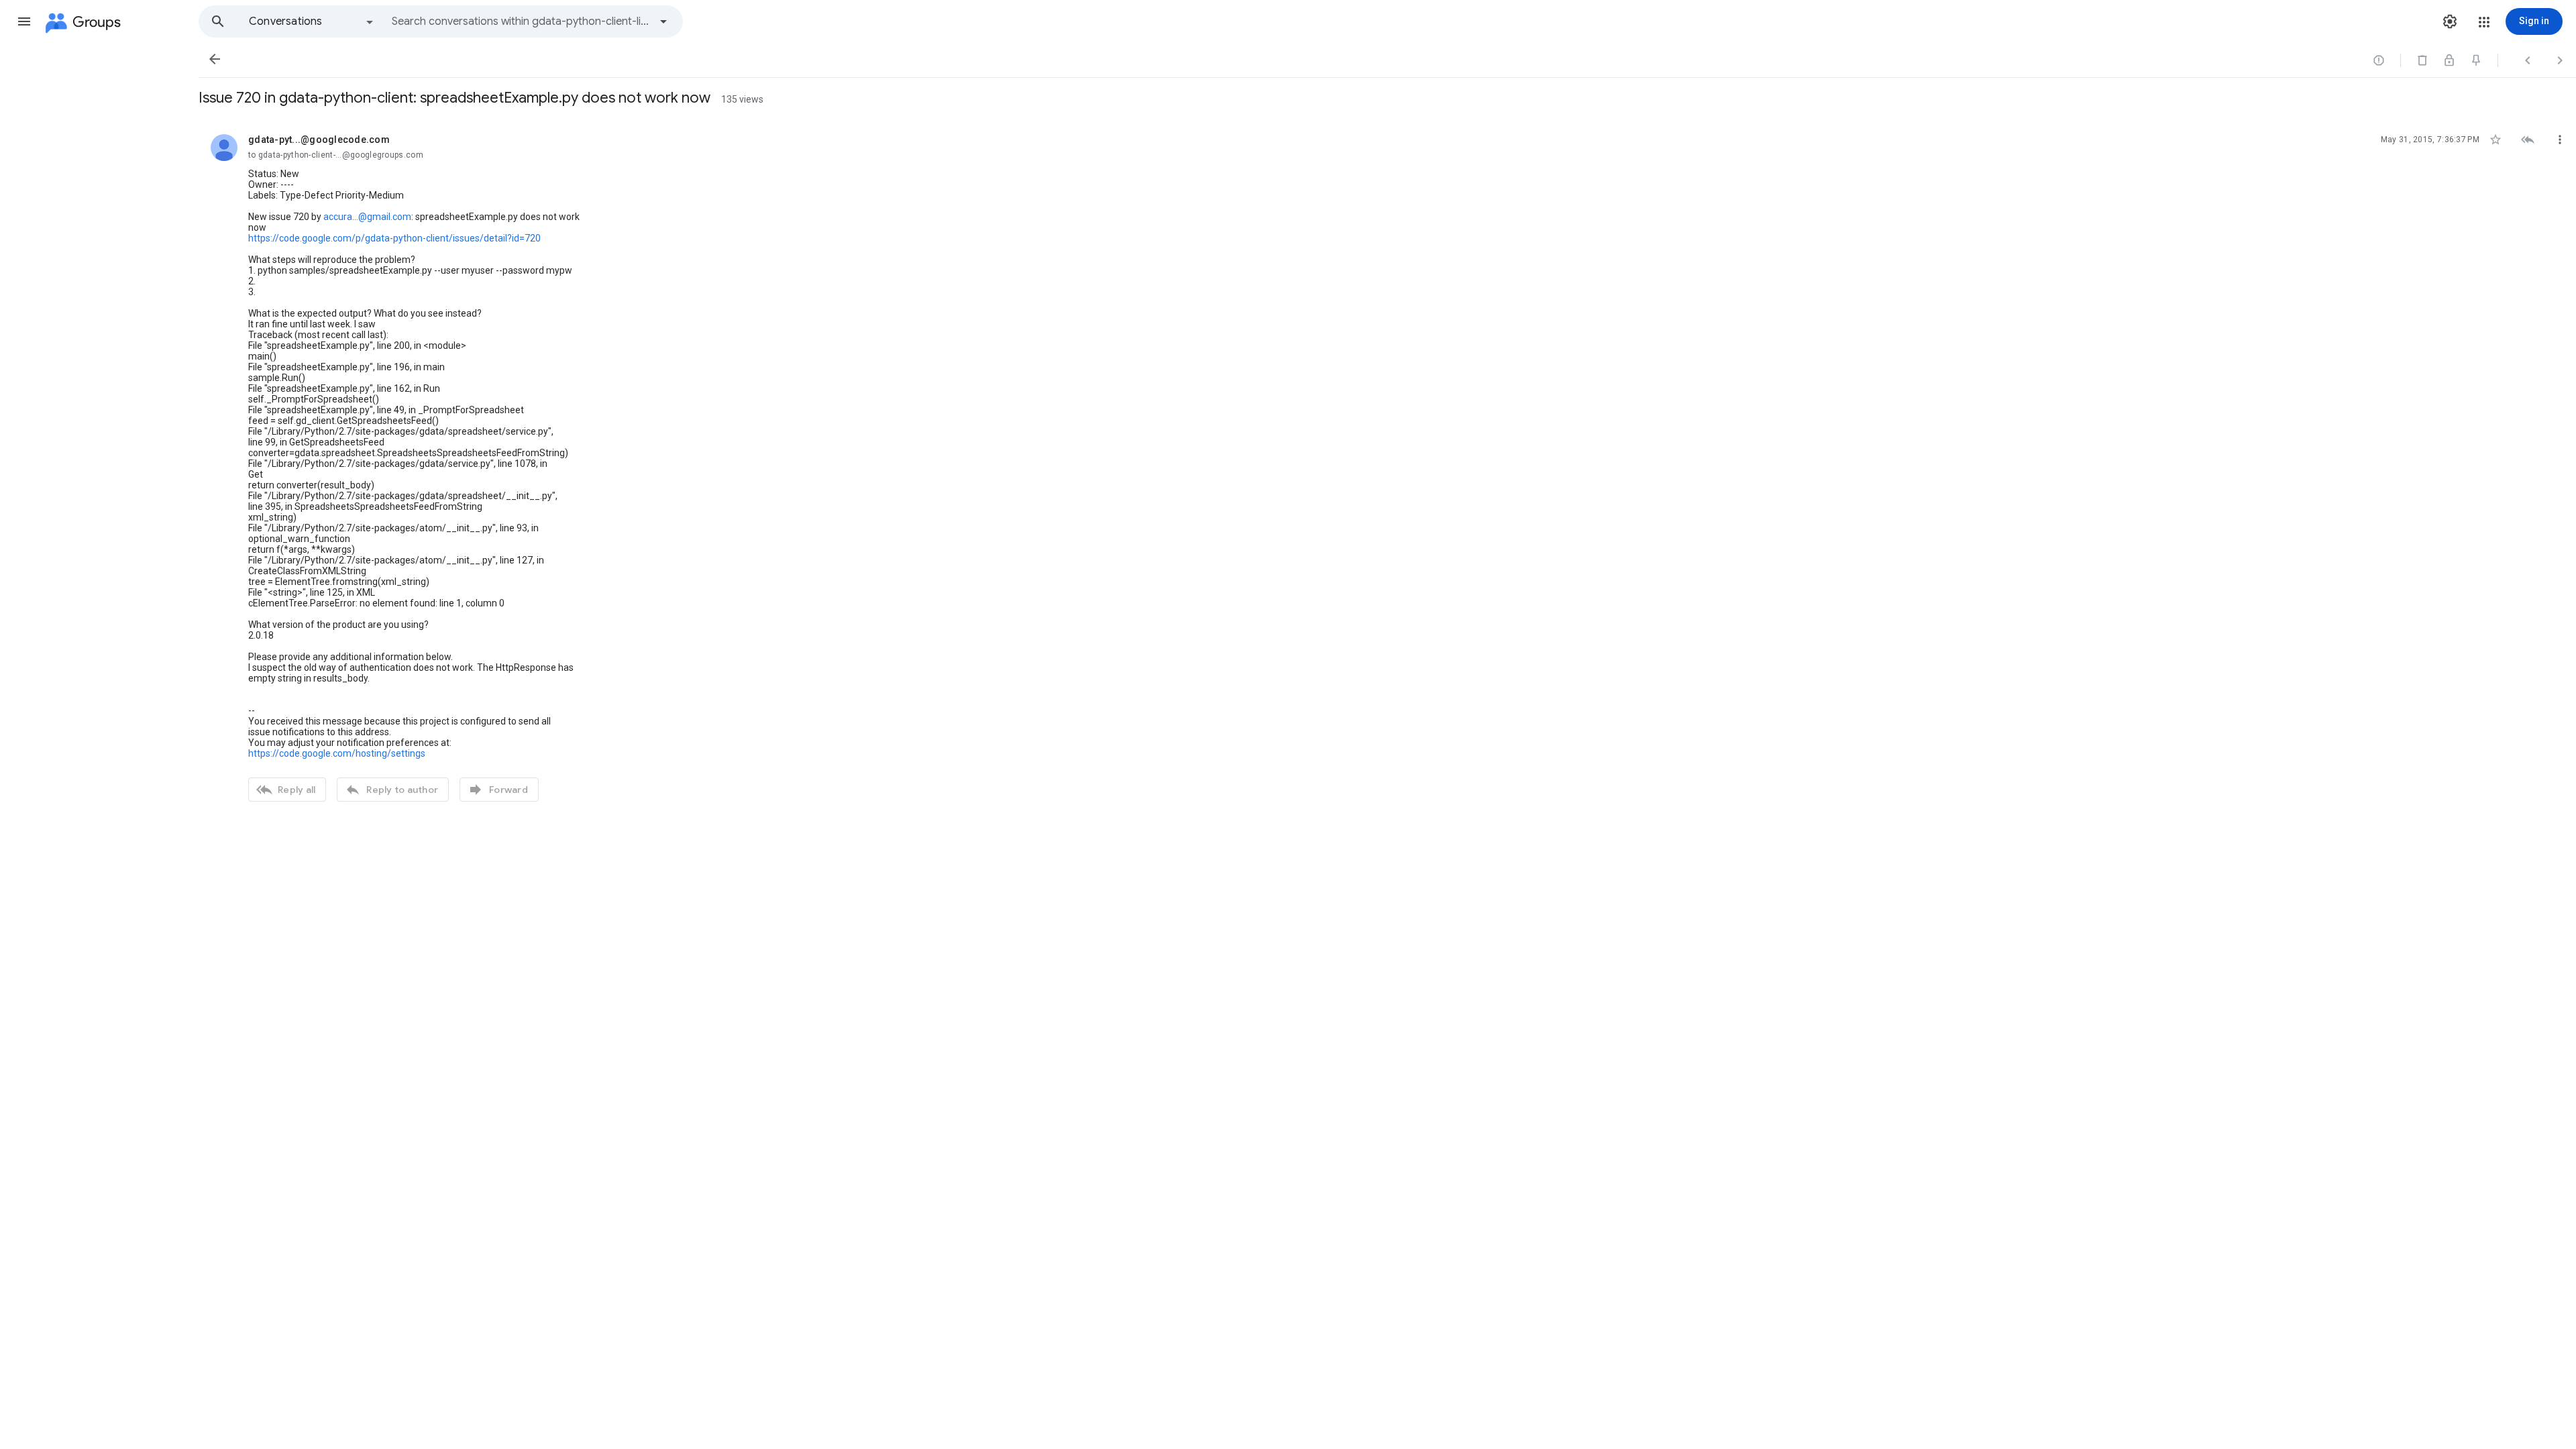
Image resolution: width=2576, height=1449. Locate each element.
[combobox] (521, 21)
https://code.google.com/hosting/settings (337, 753)
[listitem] (1387, 466)
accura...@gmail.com (367, 217)
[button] (24, 21)
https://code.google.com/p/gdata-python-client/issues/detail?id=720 (394, 238)
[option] (312, 21)
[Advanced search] (663, 21)
